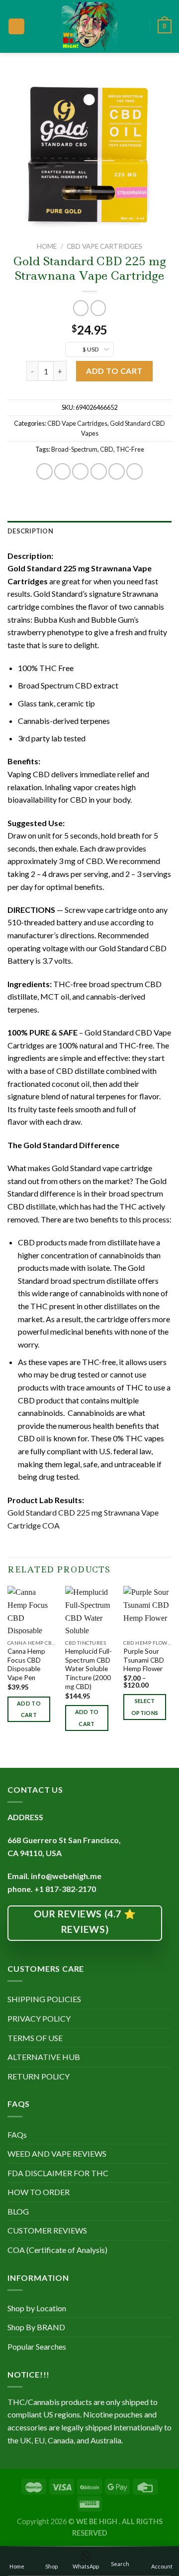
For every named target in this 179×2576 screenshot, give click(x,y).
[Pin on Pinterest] (117, 471)
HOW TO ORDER (39, 2192)
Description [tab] (30, 531)
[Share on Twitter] (80, 471)
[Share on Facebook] (62, 471)
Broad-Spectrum (74, 449)
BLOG (18, 2211)
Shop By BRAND (36, 2327)
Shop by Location (37, 2308)
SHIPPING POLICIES (44, 1999)
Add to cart (114, 371)
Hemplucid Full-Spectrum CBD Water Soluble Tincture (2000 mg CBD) (89, 1669)
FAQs (17, 2135)
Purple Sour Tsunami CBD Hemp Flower (144, 1660)
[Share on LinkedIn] (134, 471)
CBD (107, 449)
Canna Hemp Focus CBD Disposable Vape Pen (26, 1664)
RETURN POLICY (39, 2076)
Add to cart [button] (29, 1709)
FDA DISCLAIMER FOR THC (58, 2173)
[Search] (139, 26)
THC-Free (130, 449)
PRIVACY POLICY (39, 2018)
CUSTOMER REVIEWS (47, 2230)
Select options (145, 1707)
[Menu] (16, 27)
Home (47, 246)
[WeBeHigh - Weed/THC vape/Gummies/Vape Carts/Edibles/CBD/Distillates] (90, 26)
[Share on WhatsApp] (45, 471)
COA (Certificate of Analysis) (57, 2250)
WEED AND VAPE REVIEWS (57, 2153)
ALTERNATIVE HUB (44, 2057)
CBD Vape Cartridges (104, 246)
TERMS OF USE (35, 2038)
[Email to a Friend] (99, 471)
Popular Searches (37, 2346)
